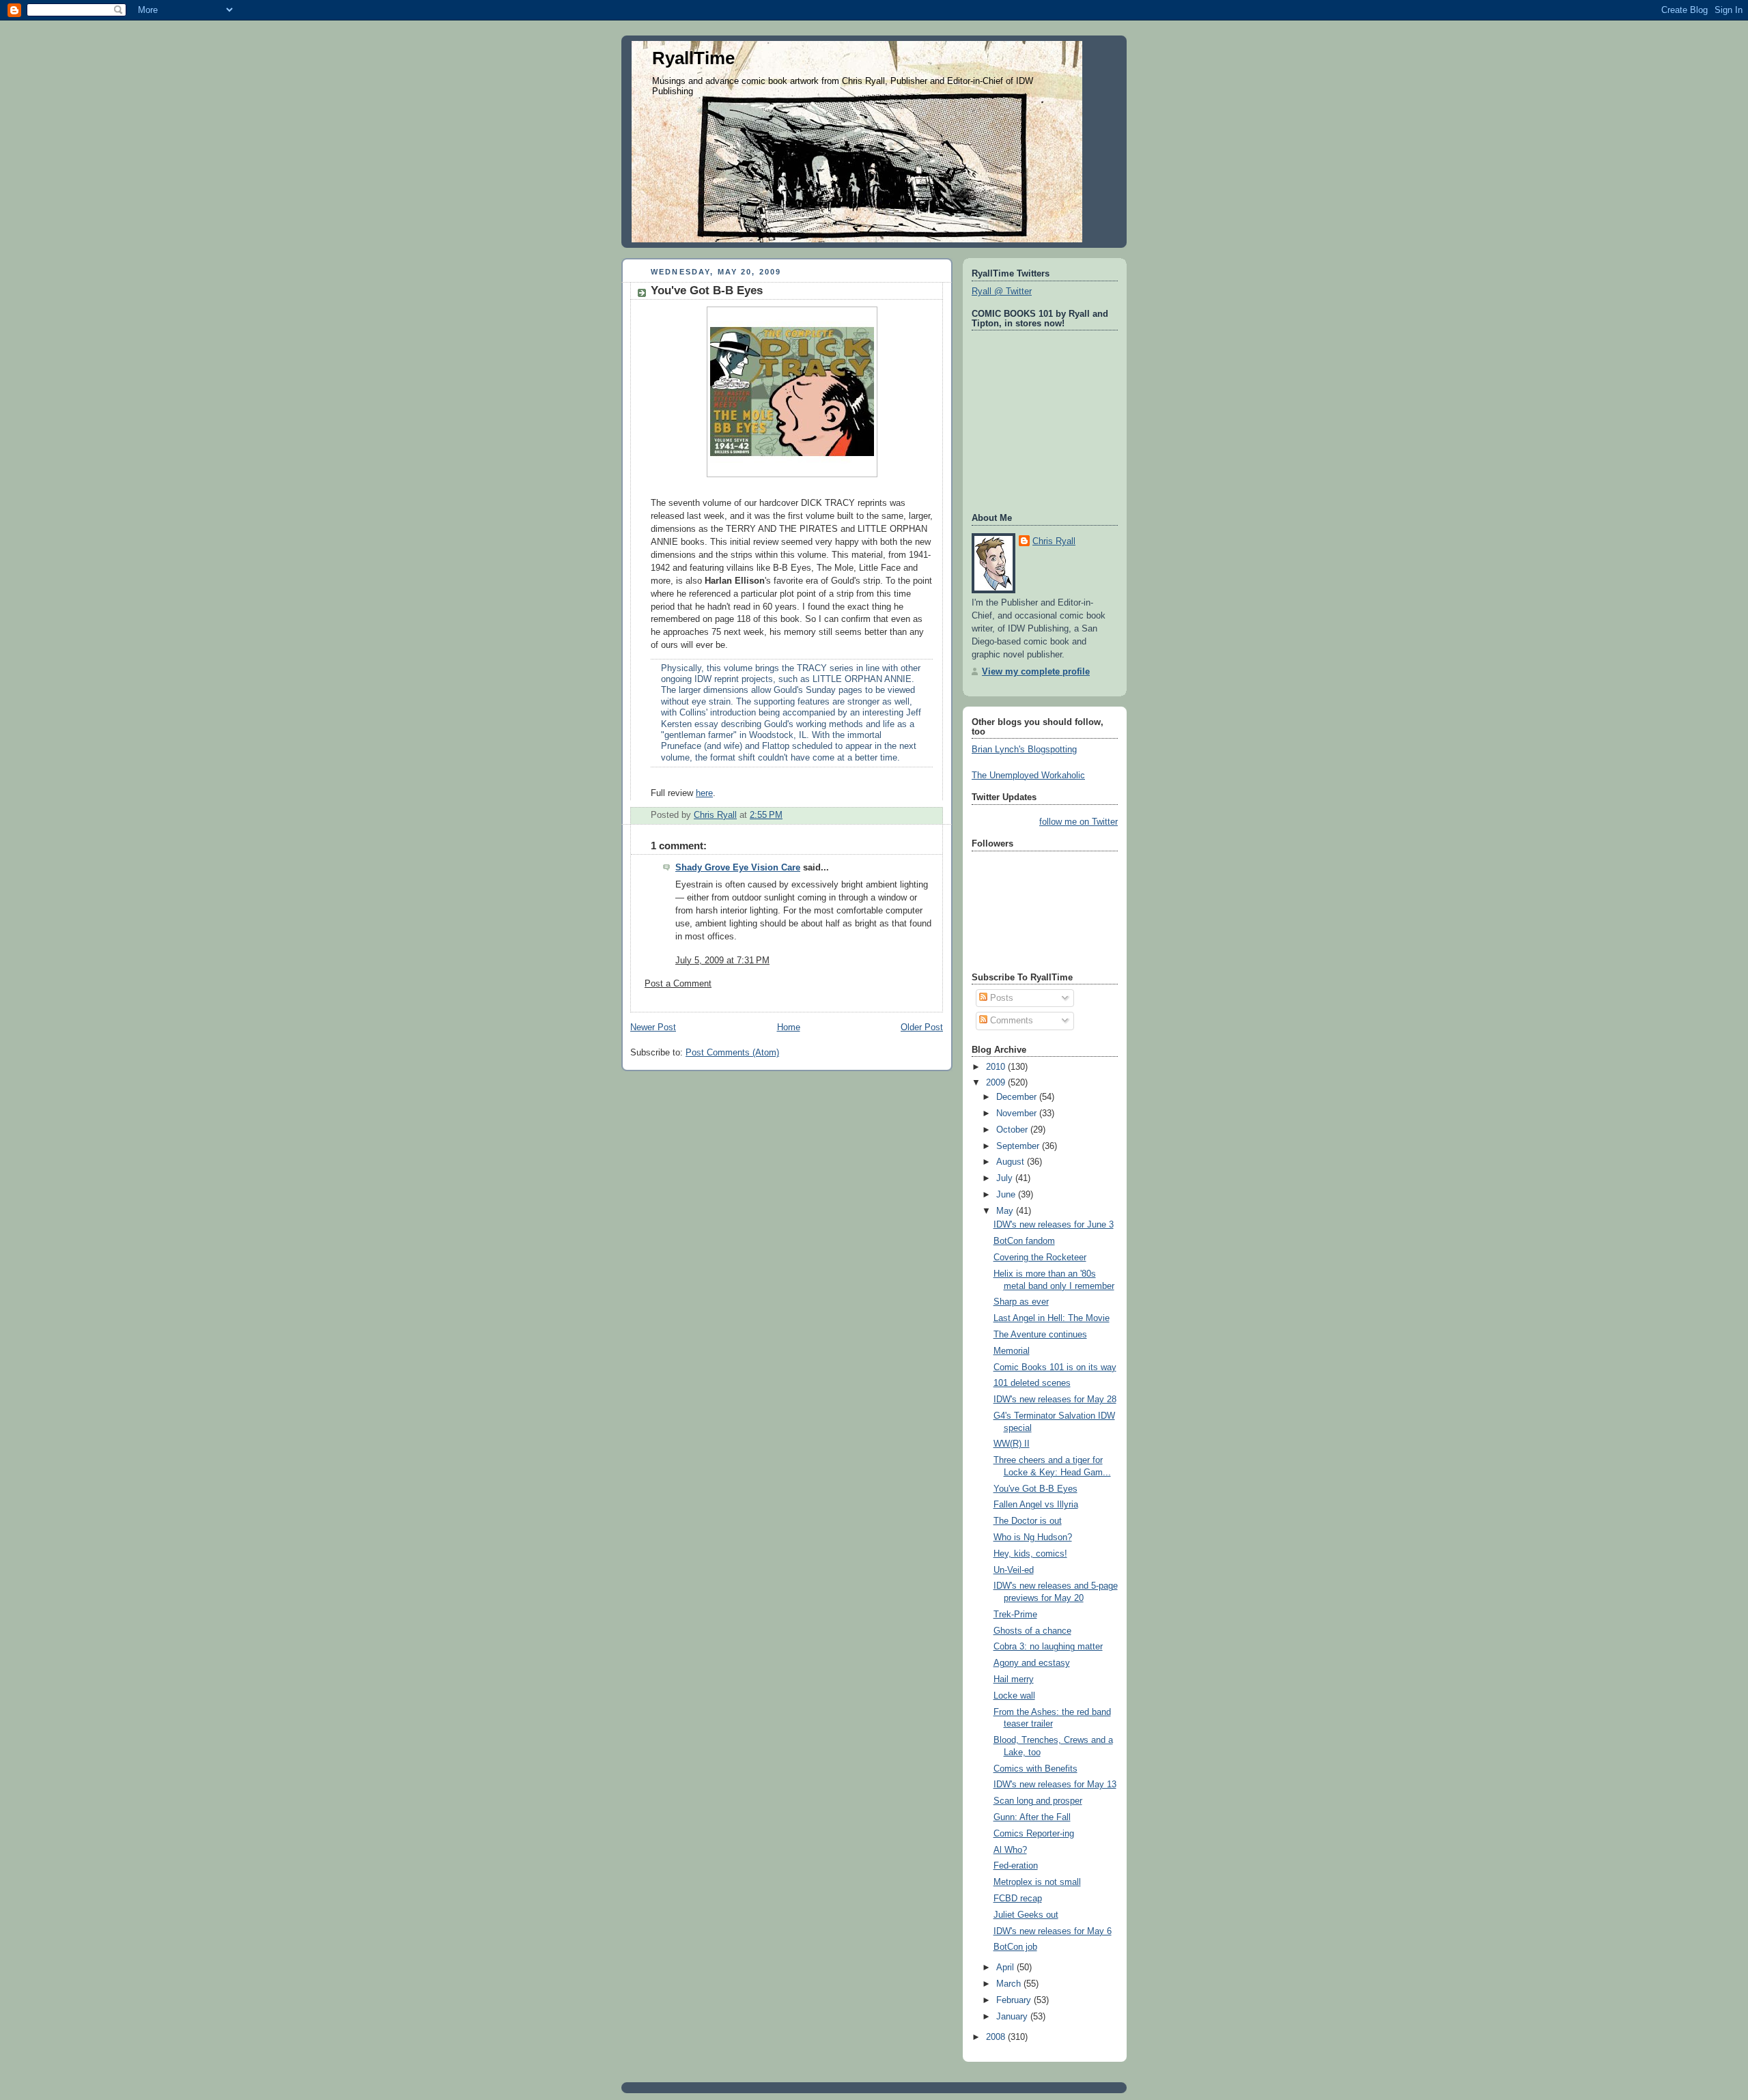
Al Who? (1010, 1850)
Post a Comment (678, 984)
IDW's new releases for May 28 (1055, 1400)
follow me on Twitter (1079, 822)
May (1006, 1211)
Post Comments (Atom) (732, 1053)
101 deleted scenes (1032, 1383)
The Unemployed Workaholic (1028, 776)
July (1006, 1178)
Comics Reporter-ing (1034, 1834)
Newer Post (653, 1027)
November (1018, 1113)
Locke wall (1014, 1696)
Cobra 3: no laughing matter (1048, 1647)
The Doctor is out (1028, 1521)
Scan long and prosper (1038, 1801)
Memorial (1012, 1351)
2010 (997, 1067)
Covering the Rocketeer (1040, 1258)
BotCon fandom (1024, 1241)
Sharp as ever (1021, 1302)
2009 (997, 1083)
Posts (1000, 998)
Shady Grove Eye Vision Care (738, 868)
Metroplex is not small (1037, 1882)
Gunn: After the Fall (1032, 1817)
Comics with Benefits (1035, 1769)
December (1018, 1097)
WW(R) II (1012, 1444)
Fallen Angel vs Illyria (1036, 1505)
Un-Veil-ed (1014, 1570)
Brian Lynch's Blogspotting (1024, 750)
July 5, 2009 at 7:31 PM (722, 961)
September (1019, 1146)
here (704, 793)
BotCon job (1015, 1947)
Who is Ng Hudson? (1033, 1537)
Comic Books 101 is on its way (1055, 1367)
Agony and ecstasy (1032, 1663)
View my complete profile (1036, 672)
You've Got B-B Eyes (1035, 1489)
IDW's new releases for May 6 (1053, 1931)
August (1012, 1162)
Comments (1010, 1021)
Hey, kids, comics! (1030, 1554)
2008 (997, 2037)
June (1007, 1195)
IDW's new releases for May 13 (1055, 1785)
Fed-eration (1016, 1866)
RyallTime (693, 58)
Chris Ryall (1054, 541)
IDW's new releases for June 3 (1054, 1225)
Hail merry (1014, 1679)
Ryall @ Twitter (1002, 292)
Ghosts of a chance (1032, 1631)
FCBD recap (1018, 1899)
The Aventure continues (1040, 1335)
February (1015, 2000)
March (1010, 1984)
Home (789, 1027)
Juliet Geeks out (1026, 1915)
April (1006, 1968)
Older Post (922, 1027)
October (1013, 1130)
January (1013, 2017)
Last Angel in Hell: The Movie (1052, 1318)
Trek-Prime (1015, 1615)
